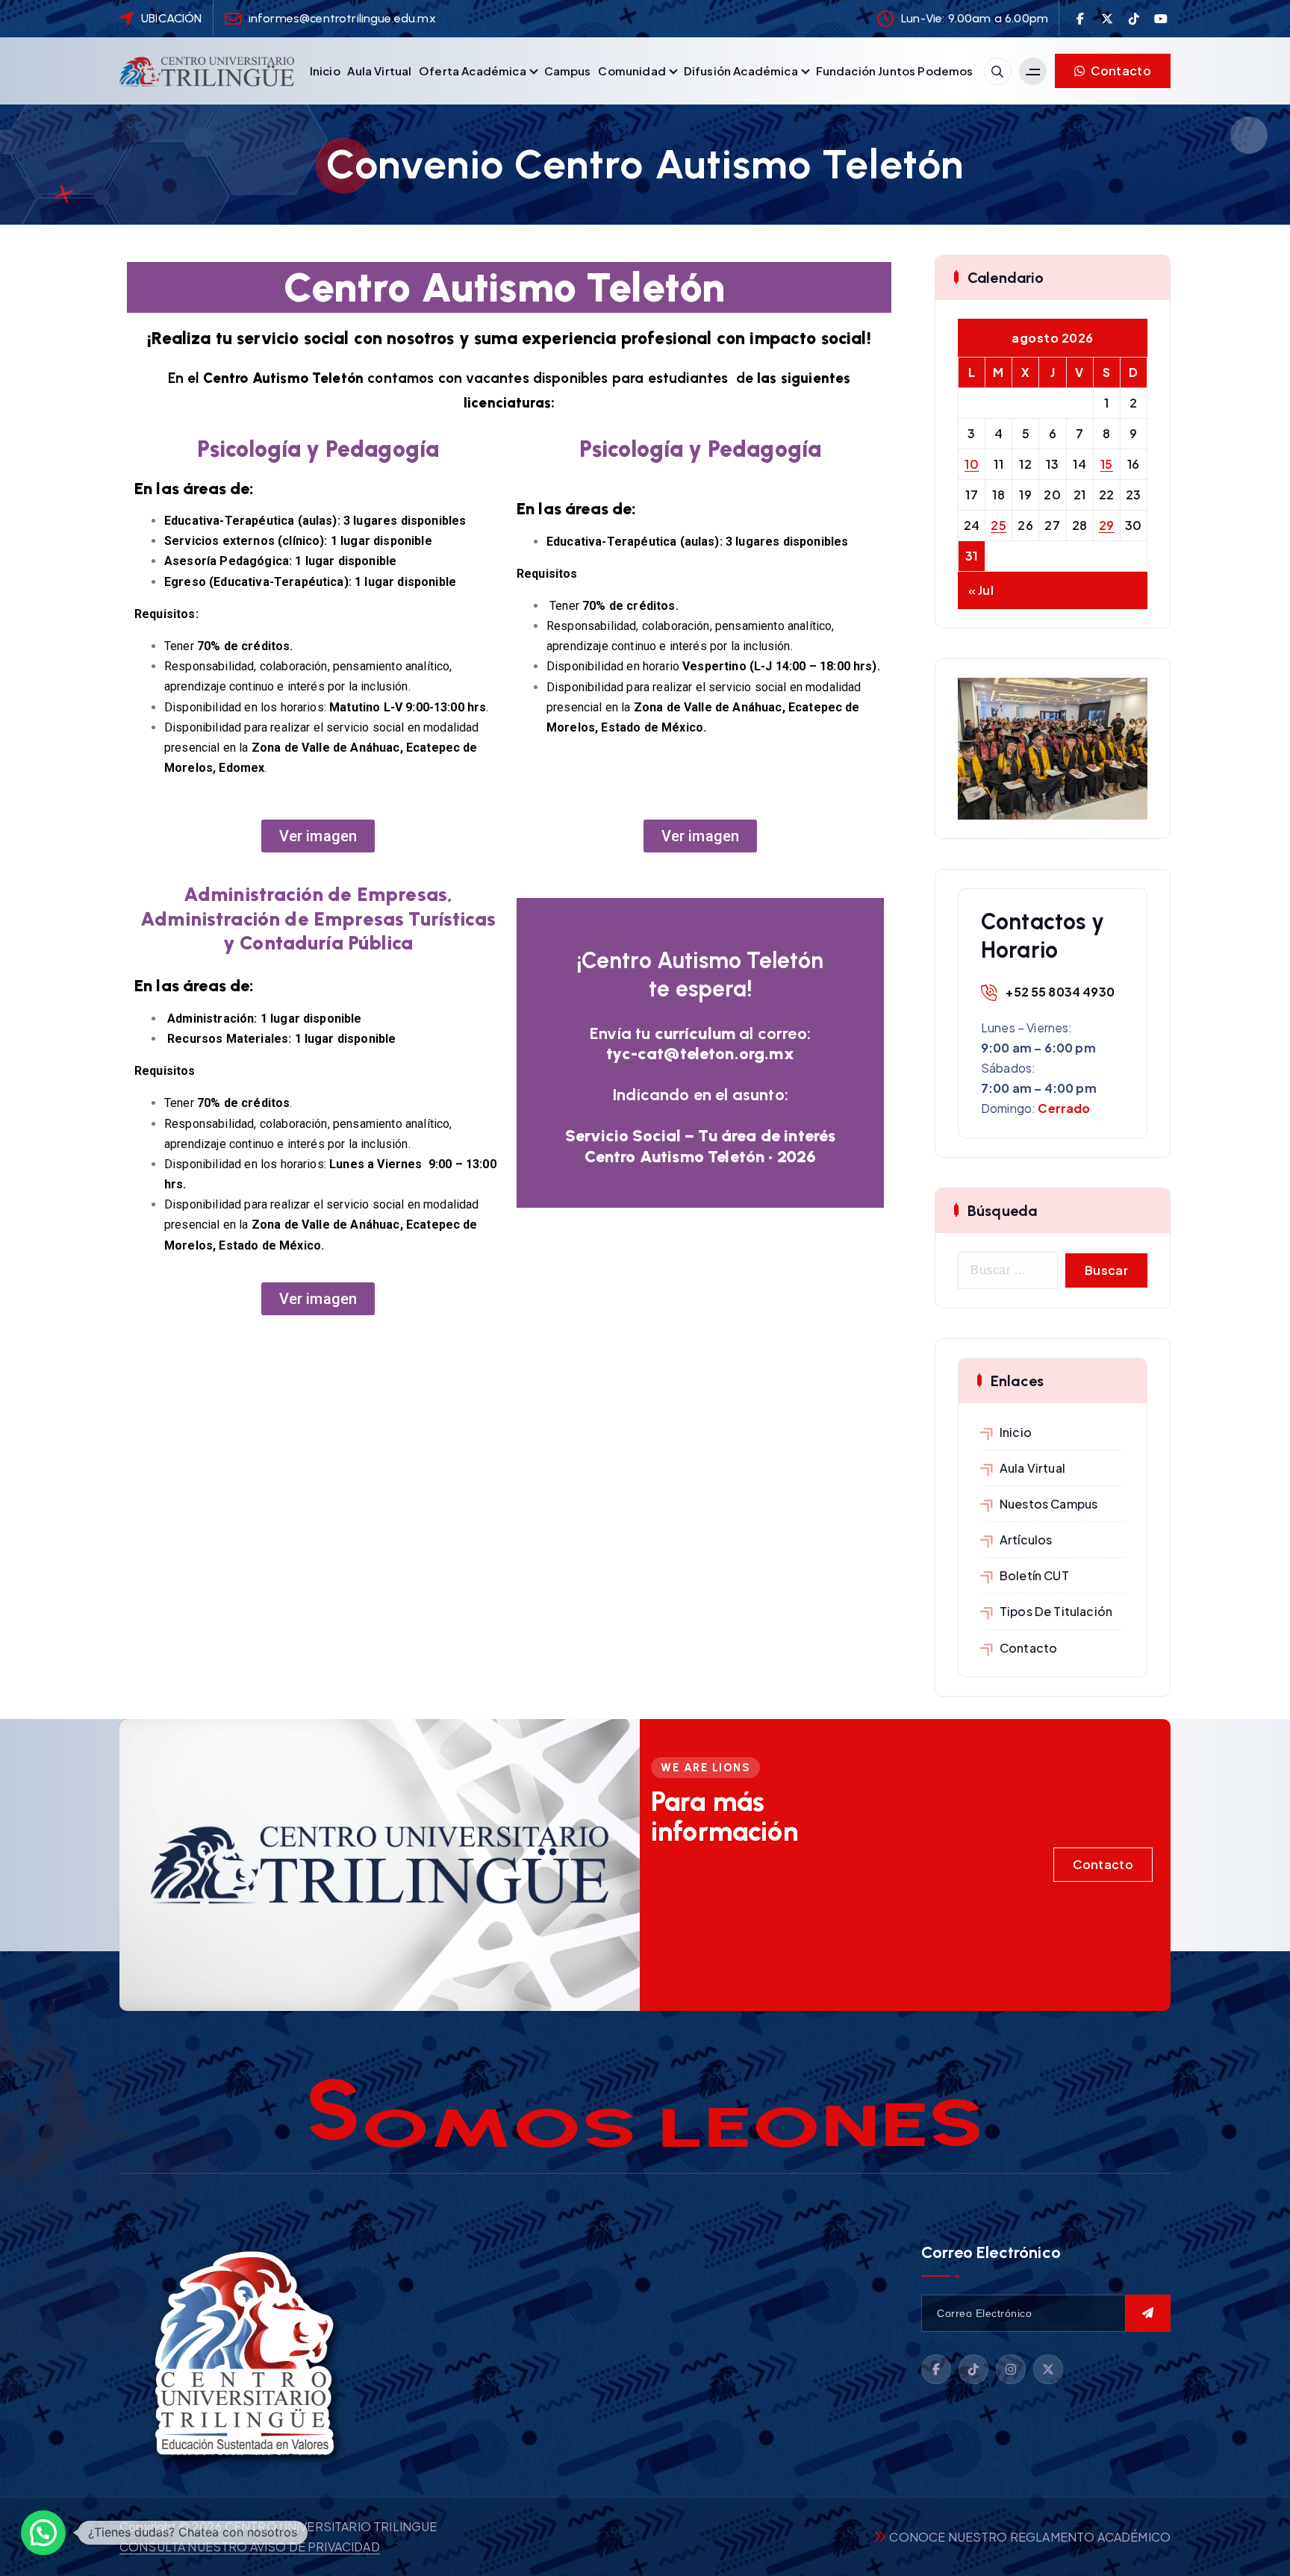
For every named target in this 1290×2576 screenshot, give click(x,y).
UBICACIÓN (171, 18)
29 (1107, 525)
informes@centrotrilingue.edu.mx (342, 18)
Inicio (325, 71)
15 (1107, 464)
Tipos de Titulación (1056, 1611)
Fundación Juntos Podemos (895, 71)
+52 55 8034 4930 (1060, 992)
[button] (43, 2533)
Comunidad (632, 71)
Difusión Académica (741, 71)
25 (998, 525)
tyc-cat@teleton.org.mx (700, 1054)
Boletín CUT (1034, 1575)
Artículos (1026, 1540)
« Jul (981, 590)
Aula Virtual (379, 71)
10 (972, 464)
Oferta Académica (473, 71)
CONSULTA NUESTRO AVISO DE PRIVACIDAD (250, 2547)
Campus (568, 71)
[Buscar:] (1008, 1270)
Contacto (1119, 71)
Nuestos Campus (1048, 1504)
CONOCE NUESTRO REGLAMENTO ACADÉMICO (1030, 2537)
